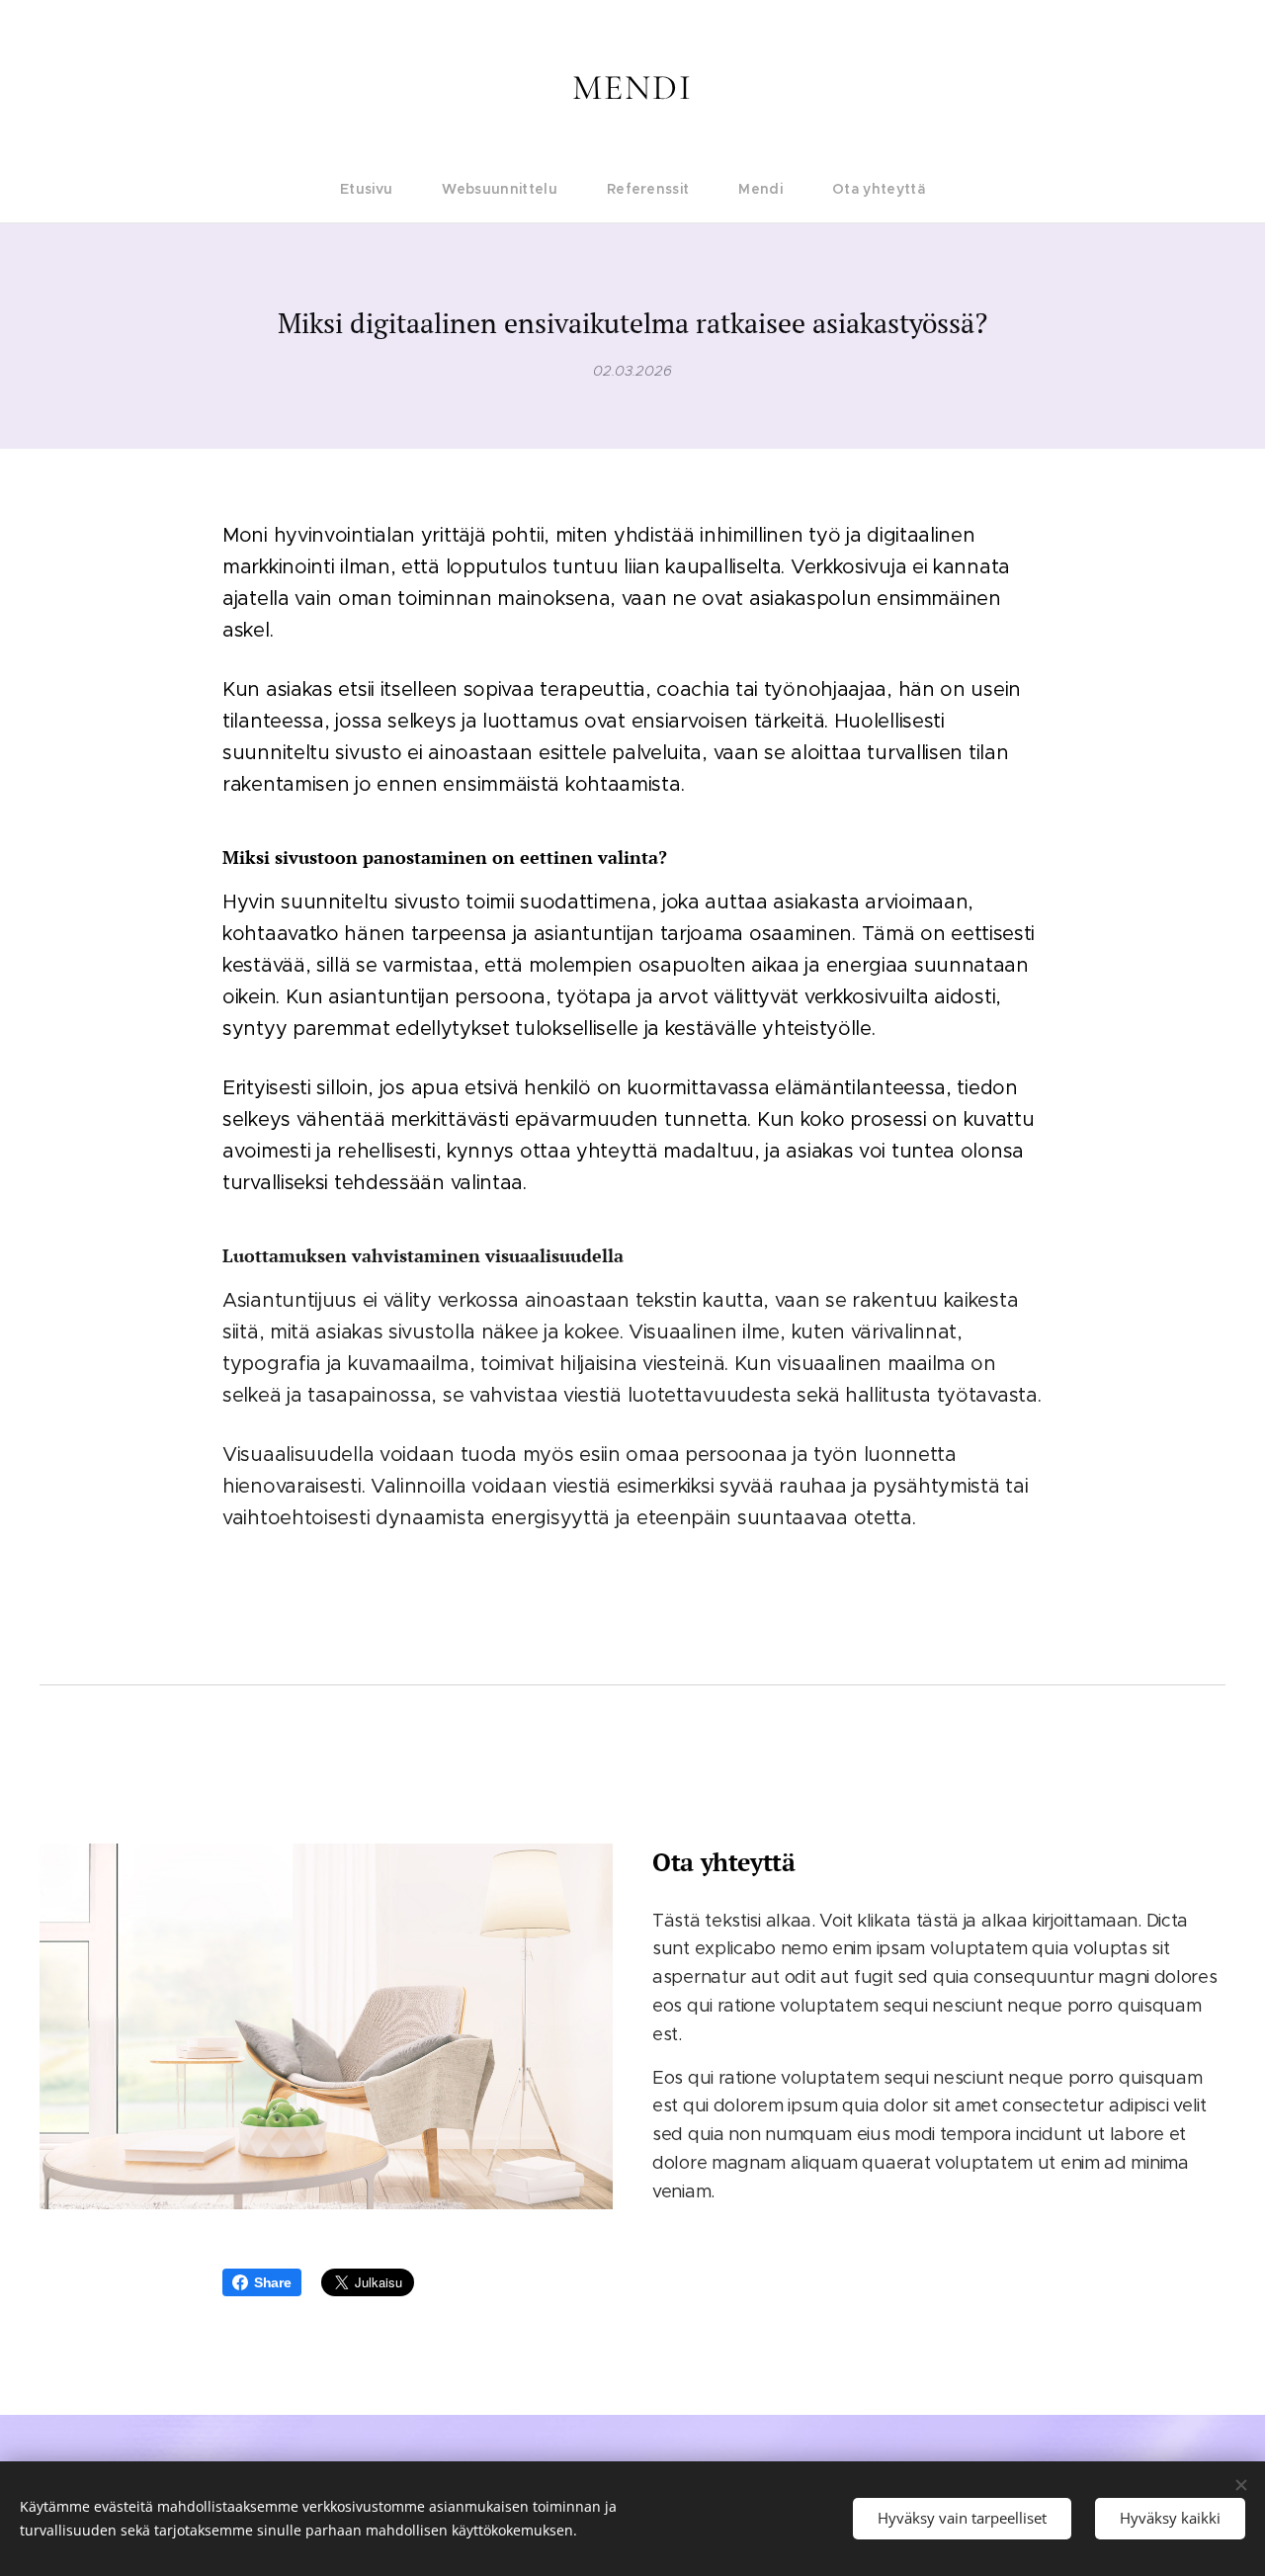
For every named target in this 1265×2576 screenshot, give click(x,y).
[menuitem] (379, 189)
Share (273, 2282)
